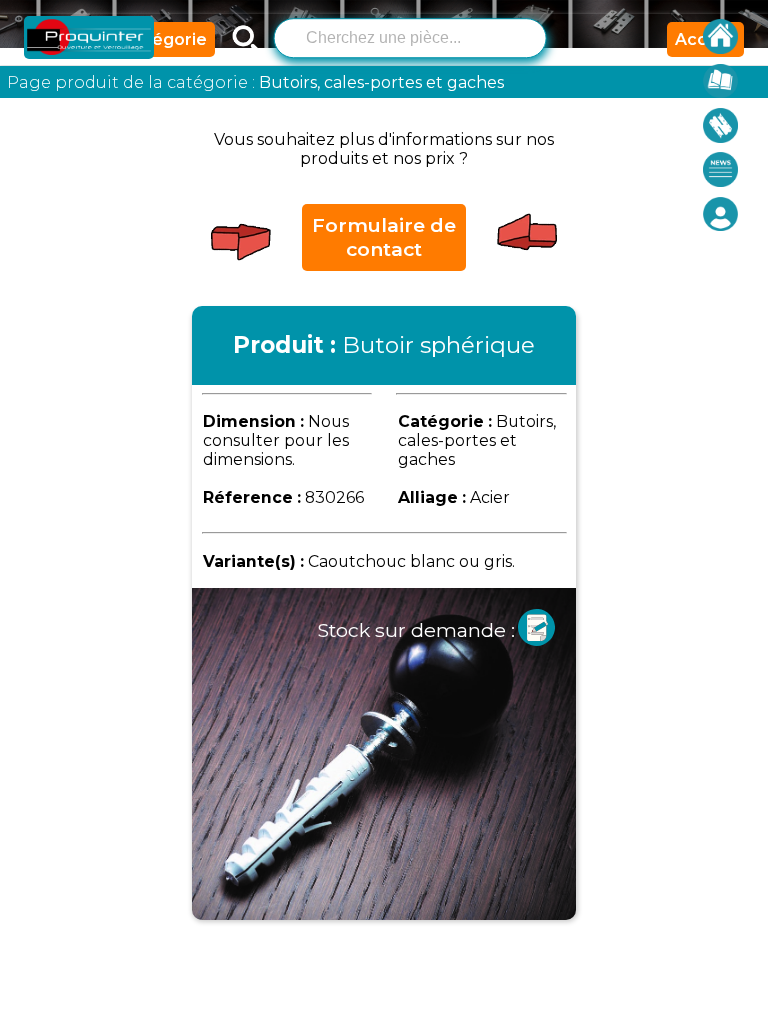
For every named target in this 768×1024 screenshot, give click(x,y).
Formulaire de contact (384, 237)
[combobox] (409, 35)
